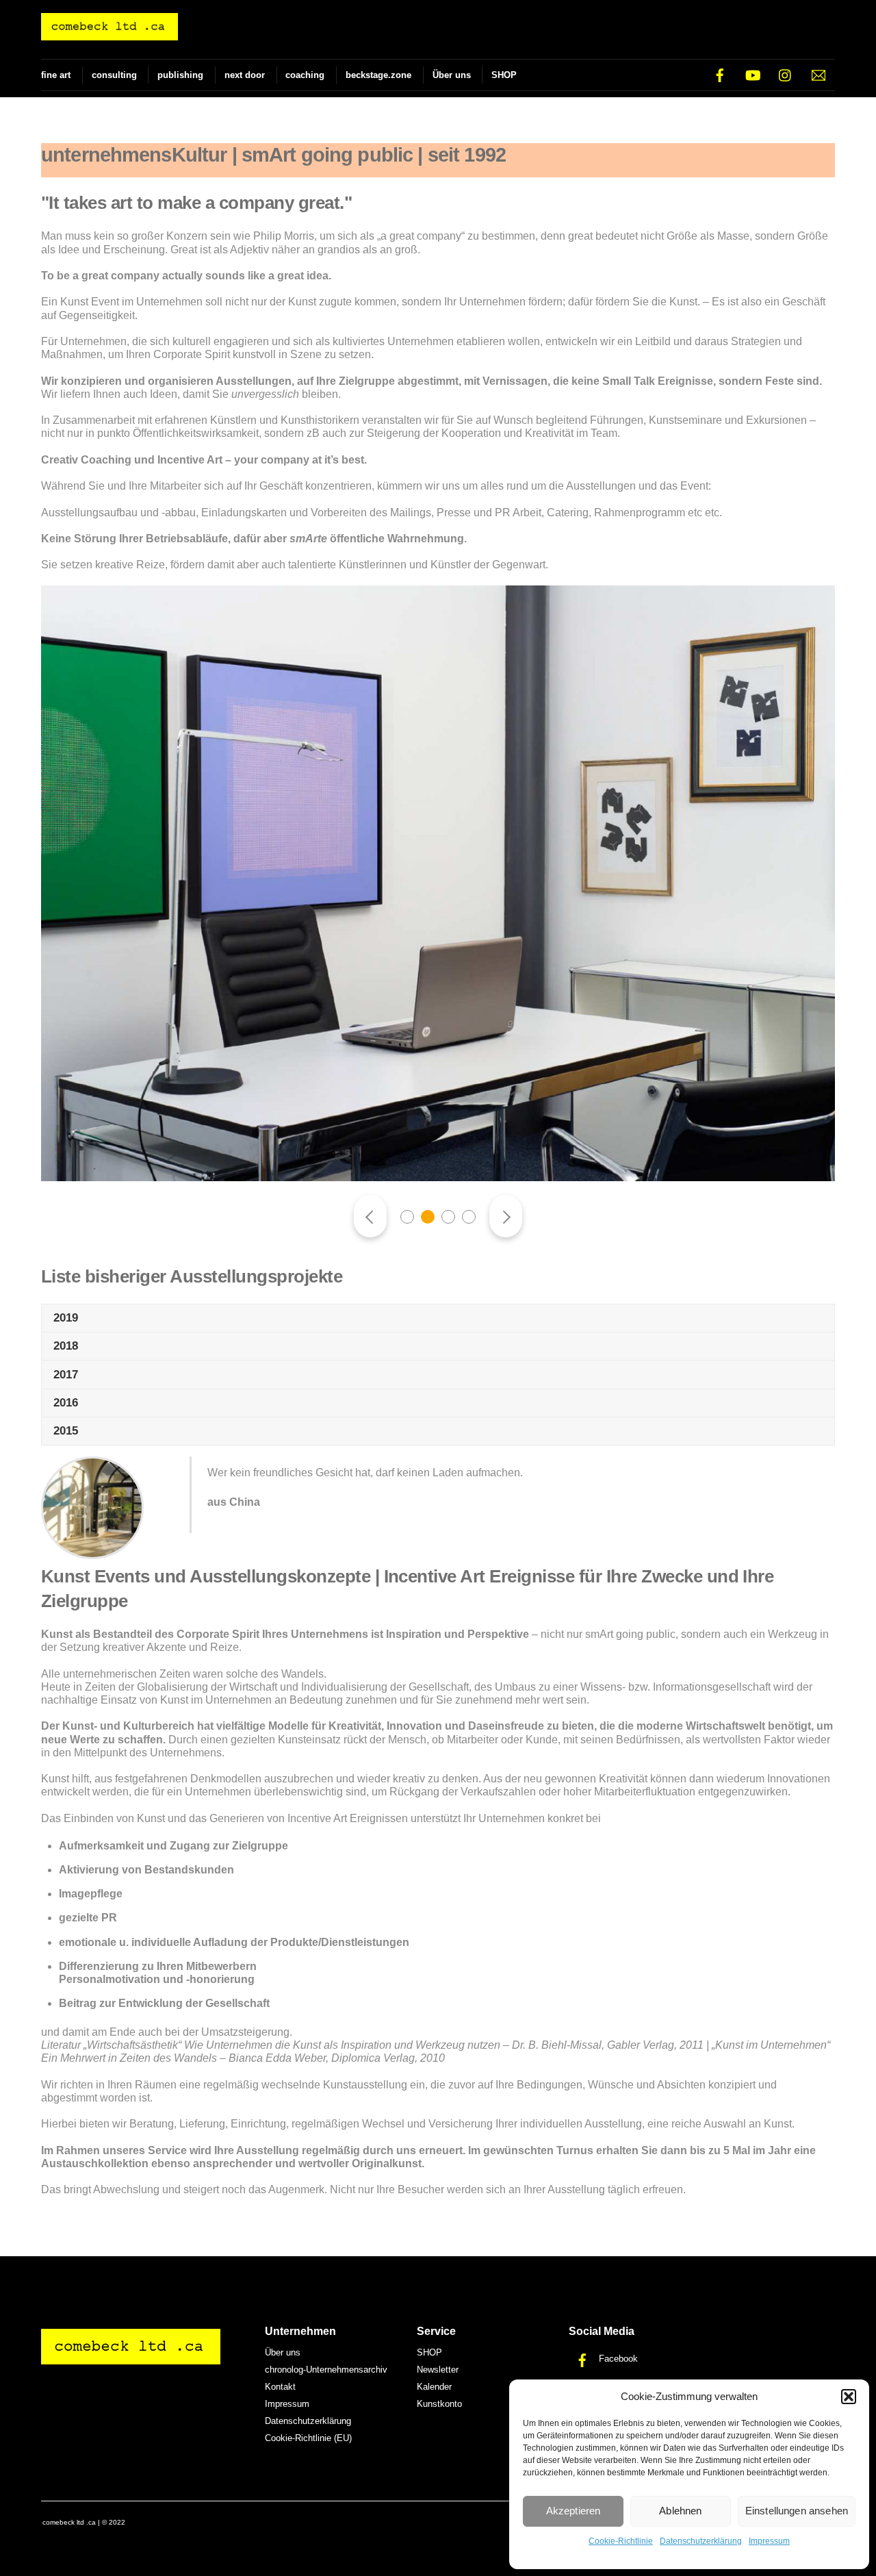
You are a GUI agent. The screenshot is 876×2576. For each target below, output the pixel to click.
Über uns (452, 75)
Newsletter (438, 2370)
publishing (180, 75)
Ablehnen (680, 2511)
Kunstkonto (439, 2404)
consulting (114, 75)
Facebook (617, 2359)
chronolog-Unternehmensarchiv (326, 2370)
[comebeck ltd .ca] (109, 34)
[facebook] (720, 74)
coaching (305, 75)
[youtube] (753, 74)
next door (245, 75)
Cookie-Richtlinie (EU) (308, 2438)
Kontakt (280, 2387)
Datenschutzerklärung (701, 2541)
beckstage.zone (378, 75)
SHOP (504, 75)
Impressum (769, 2541)
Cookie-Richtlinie (621, 2541)
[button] (849, 2397)
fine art (56, 75)
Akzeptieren (574, 2511)
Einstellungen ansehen (797, 2511)
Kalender (434, 2387)
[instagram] (786, 74)
